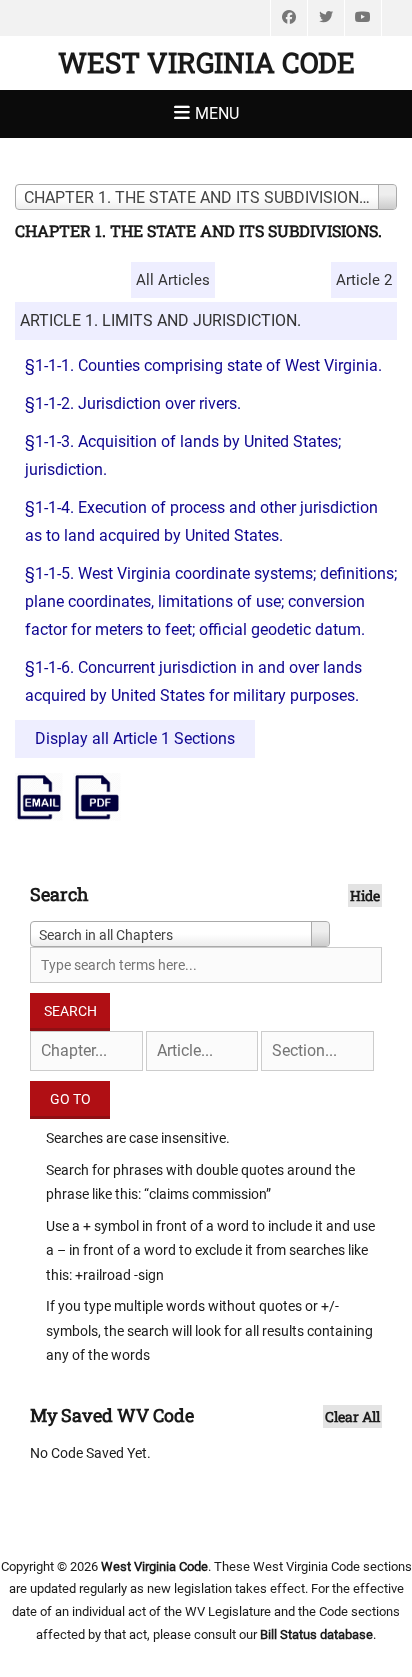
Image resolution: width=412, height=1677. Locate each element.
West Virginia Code (206, 62)
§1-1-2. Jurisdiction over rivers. (133, 403)
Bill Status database (316, 1634)
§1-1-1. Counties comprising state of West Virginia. (203, 365)
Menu (217, 113)
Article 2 (364, 280)
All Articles (173, 280)
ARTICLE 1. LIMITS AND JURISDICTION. (160, 320)
